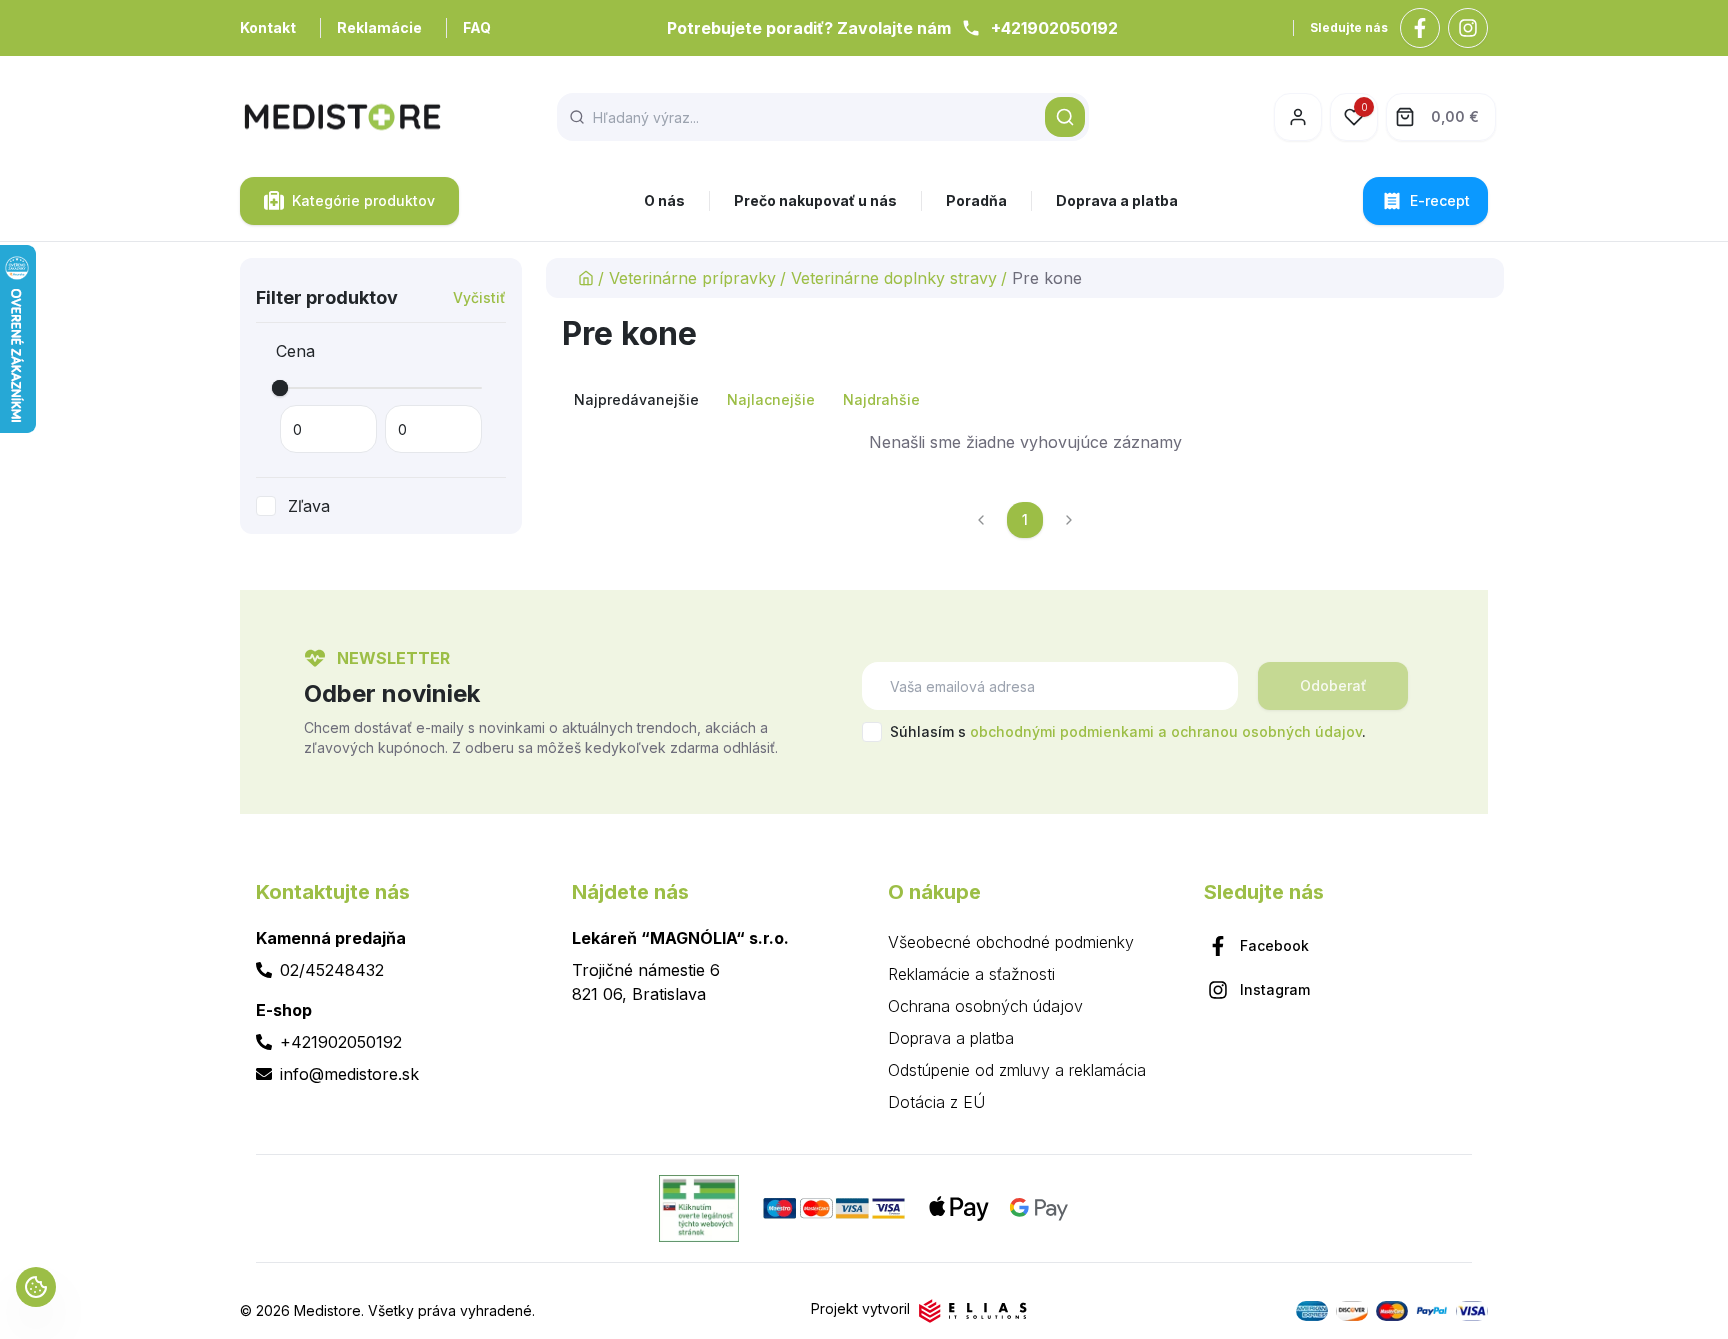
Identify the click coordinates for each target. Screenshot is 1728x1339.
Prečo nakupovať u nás (815, 200)
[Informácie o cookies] (36, 1287)
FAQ (477, 27)
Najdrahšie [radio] (881, 399)
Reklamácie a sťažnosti (971, 974)
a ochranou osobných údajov (1260, 731)
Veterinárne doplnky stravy (894, 278)
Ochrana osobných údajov (985, 1006)
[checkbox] (266, 506)
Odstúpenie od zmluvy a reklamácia (1017, 1070)
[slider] (280, 388)
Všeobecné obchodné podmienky (1011, 942)
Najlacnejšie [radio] (771, 399)
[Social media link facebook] (1420, 28)
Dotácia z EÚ (936, 1102)
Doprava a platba (1117, 200)
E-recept (1440, 200)
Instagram (1275, 989)
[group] (1025, 400)
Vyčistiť (479, 297)
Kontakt (268, 27)
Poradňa (976, 200)
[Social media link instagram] (1468, 28)
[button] (1065, 117)
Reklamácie (379, 27)
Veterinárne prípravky (692, 278)
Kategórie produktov (363, 200)
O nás (664, 200)
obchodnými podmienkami (1062, 731)
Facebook (1274, 945)
